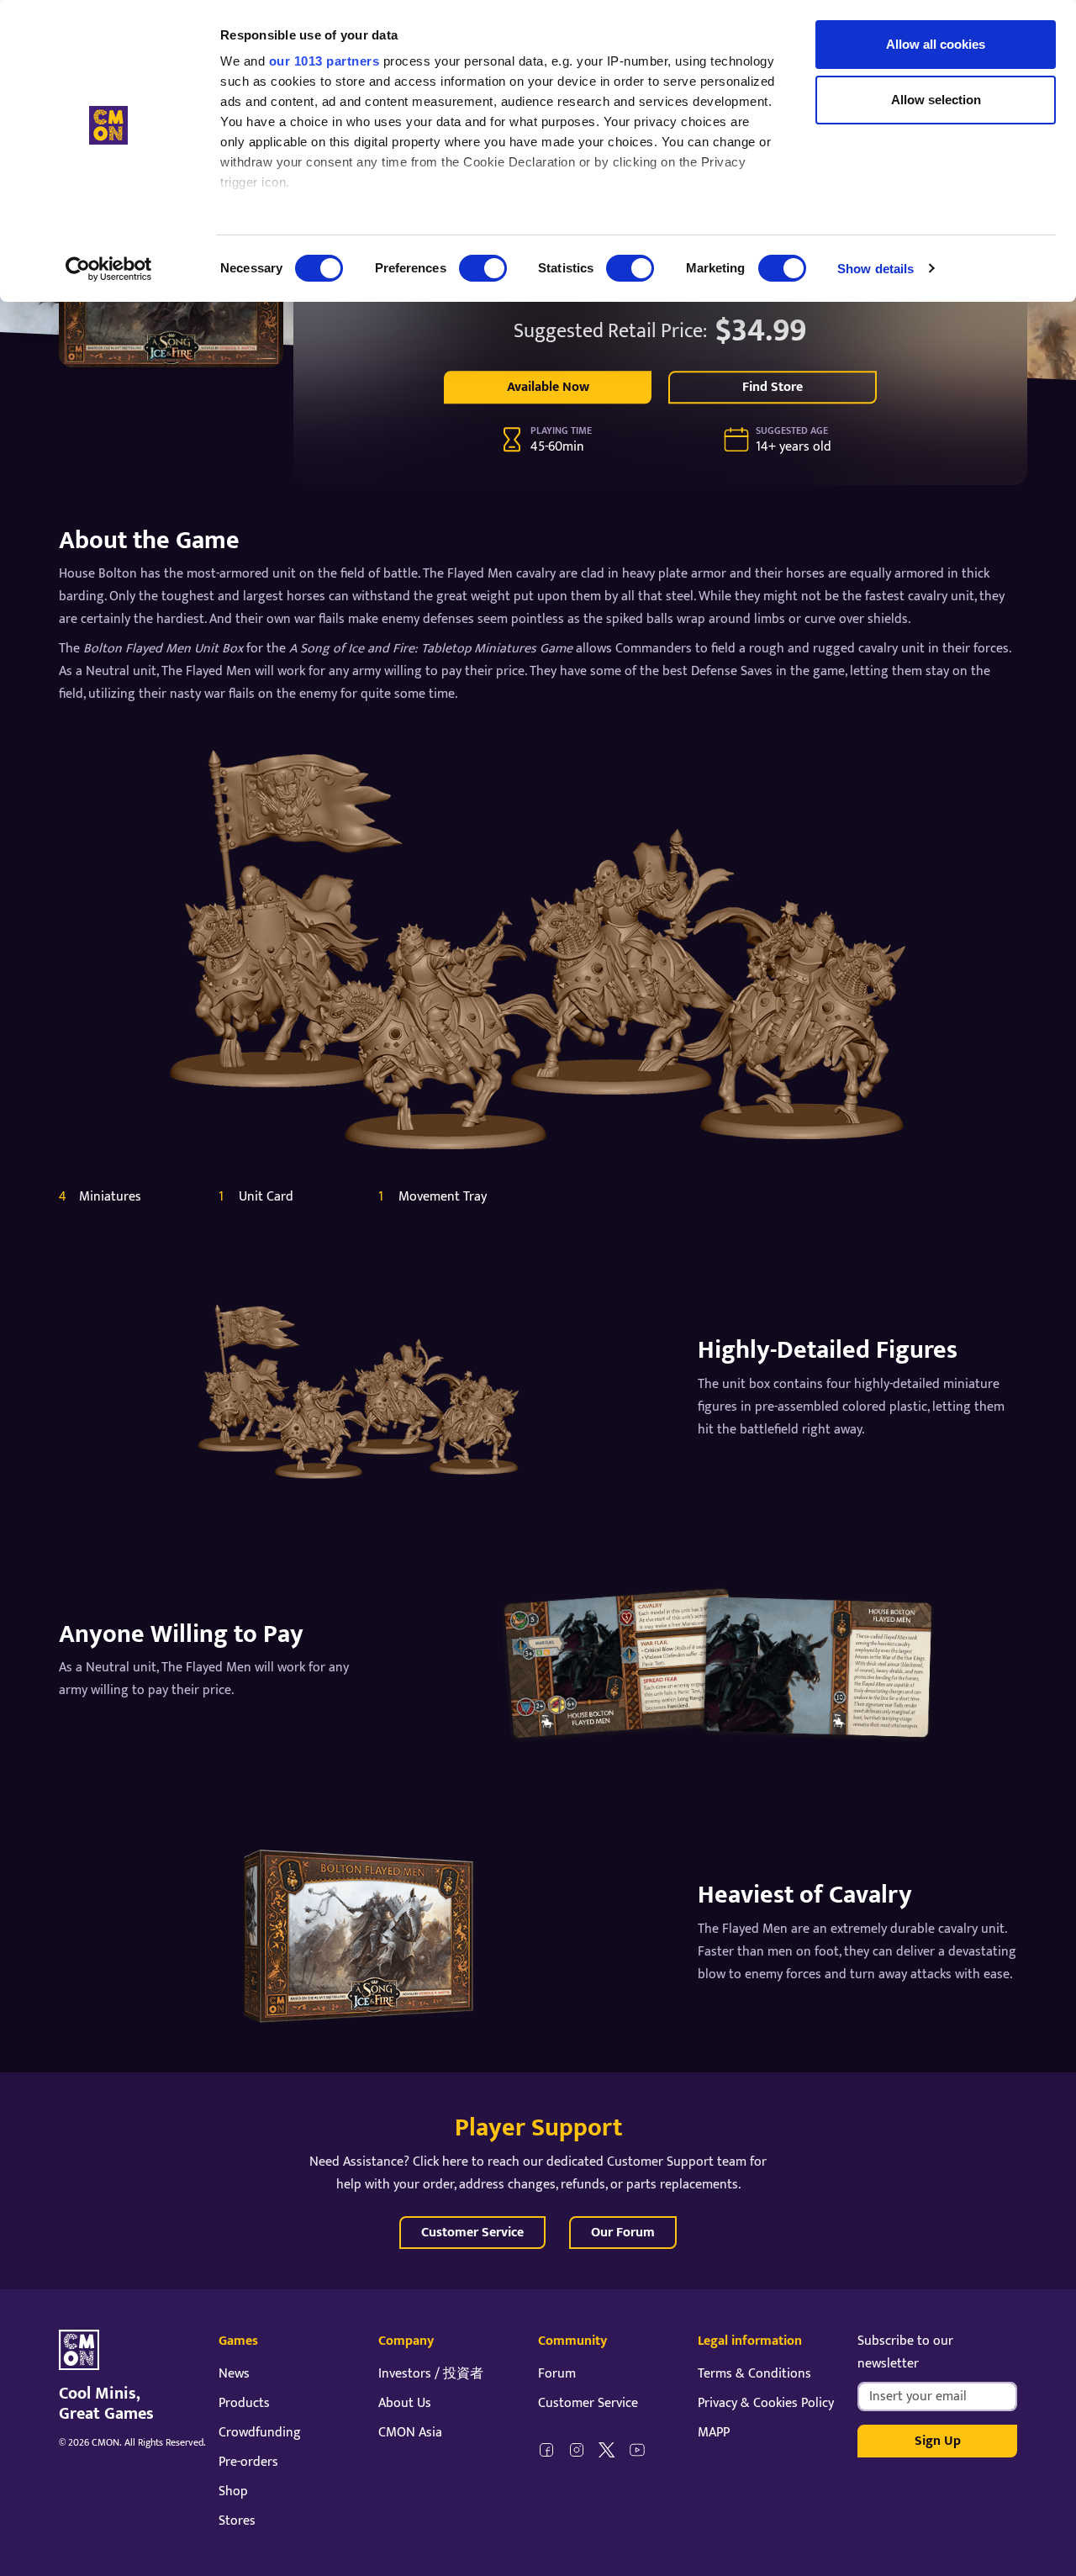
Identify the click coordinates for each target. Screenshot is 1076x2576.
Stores (237, 2521)
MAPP (714, 2433)
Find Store (773, 387)
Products (244, 2403)
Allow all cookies (936, 44)
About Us (405, 2403)
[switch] (483, 268)
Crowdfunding (260, 2433)
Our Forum (623, 2233)
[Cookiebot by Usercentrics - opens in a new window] (109, 269)
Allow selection (936, 100)
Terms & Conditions (754, 2374)
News (234, 2374)
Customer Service (472, 2233)
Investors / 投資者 (431, 2374)
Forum (557, 2374)
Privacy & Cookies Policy (766, 2403)
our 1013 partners (324, 61)
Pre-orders (248, 2462)
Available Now (548, 387)
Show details (876, 269)
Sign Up (938, 2441)
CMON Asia (410, 2433)
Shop (233, 2492)
